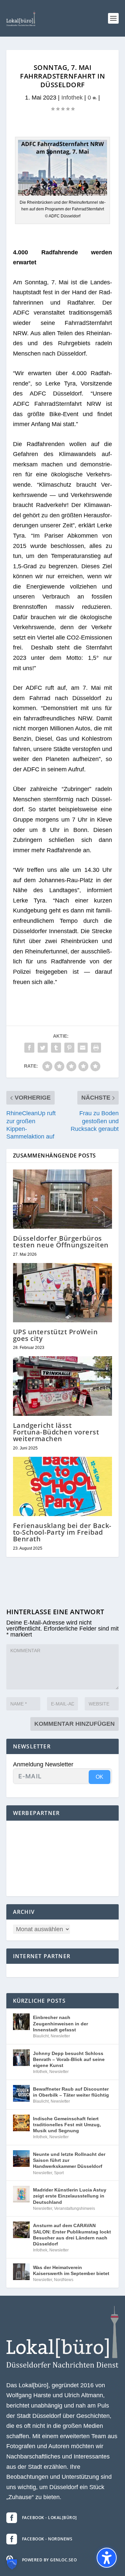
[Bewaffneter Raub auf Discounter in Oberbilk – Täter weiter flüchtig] (21, 2093)
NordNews (64, 2280)
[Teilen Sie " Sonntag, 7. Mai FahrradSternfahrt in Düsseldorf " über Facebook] (29, 1048)
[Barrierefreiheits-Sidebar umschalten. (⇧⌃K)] (107, 2558)
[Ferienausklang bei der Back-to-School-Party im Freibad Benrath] (63, 1487)
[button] (113, 18)
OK (99, 1777)
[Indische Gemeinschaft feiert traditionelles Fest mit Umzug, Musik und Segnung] (21, 2123)
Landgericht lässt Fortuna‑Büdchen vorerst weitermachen (56, 1432)
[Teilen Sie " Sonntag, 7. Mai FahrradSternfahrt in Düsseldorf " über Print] (96, 1048)
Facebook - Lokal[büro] (49, 2518)
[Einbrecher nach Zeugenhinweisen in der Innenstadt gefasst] (21, 2022)
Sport (59, 2173)
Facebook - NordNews (47, 2539)
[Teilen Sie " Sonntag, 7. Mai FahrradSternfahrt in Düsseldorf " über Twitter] (43, 1048)
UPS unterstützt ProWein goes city (55, 1335)
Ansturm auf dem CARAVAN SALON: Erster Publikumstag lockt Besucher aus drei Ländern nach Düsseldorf (72, 2235)
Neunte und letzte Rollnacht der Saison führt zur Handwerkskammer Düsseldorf (69, 2160)
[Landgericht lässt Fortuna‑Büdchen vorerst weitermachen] (63, 1386)
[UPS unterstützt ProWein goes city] (63, 1293)
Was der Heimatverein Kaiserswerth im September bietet (71, 2270)
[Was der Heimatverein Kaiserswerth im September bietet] (21, 2272)
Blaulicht (41, 2036)
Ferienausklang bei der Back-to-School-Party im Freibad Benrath (62, 1532)
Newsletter (60, 2036)
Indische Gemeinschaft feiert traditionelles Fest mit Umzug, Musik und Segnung (67, 2125)
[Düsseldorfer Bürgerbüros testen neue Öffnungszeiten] (63, 1199)
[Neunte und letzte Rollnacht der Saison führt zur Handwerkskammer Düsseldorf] (21, 2159)
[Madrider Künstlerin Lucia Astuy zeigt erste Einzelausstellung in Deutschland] (21, 2194)
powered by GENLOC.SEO (49, 2560)
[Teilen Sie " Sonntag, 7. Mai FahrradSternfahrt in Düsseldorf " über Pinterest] (69, 1048)
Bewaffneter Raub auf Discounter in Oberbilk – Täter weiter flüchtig (71, 2092)
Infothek (72, 98)
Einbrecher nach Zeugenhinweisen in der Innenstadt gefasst (60, 2023)
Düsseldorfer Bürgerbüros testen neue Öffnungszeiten (61, 1242)
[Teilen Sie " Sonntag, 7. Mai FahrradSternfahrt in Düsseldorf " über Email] (83, 1048)
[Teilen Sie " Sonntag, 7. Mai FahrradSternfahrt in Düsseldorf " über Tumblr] (56, 1048)
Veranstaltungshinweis (74, 2208)
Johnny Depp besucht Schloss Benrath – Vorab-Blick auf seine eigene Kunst (69, 2059)
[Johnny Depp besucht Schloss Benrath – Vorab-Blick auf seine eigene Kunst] (21, 2058)
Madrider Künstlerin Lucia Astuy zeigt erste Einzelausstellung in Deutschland (70, 2196)
